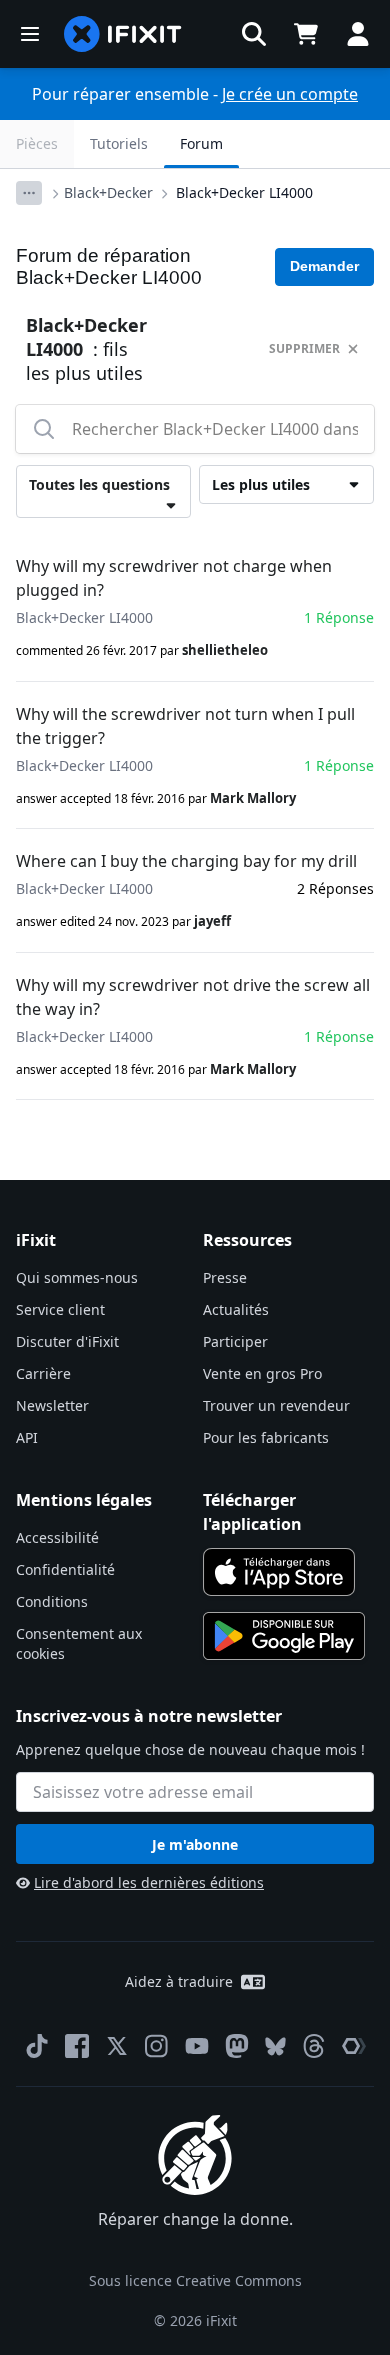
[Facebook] (77, 2046)
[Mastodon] (237, 2046)
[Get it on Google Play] (284, 1636)
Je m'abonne (195, 1844)
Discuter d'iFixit (67, 1341)
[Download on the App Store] (279, 1572)
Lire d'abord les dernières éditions (149, 1882)
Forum (201, 143)
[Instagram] (157, 2046)
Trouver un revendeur (276, 1405)
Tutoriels (119, 143)
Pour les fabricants (266, 1437)
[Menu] (30, 34)
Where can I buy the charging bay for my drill (186, 861)
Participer (235, 1341)
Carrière (43, 1373)
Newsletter (52, 1405)
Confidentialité (65, 1569)
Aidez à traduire (179, 1981)
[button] (254, 34)
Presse (225, 1277)
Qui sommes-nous (77, 1277)
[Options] (29, 193)
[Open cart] (306, 34)
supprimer (304, 348)
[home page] (123, 34)
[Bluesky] (275, 2046)
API (27, 1437)
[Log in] (358, 34)
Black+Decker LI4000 (244, 192)
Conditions (52, 1601)
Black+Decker (108, 192)
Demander (324, 266)
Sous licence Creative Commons (195, 2280)
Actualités (236, 1309)
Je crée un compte (290, 94)
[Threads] (314, 2046)
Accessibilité (57, 1537)
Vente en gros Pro (262, 1373)
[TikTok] (37, 2046)
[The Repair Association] (354, 2046)
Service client (60, 1309)
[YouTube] (197, 2046)
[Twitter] (117, 2046)
